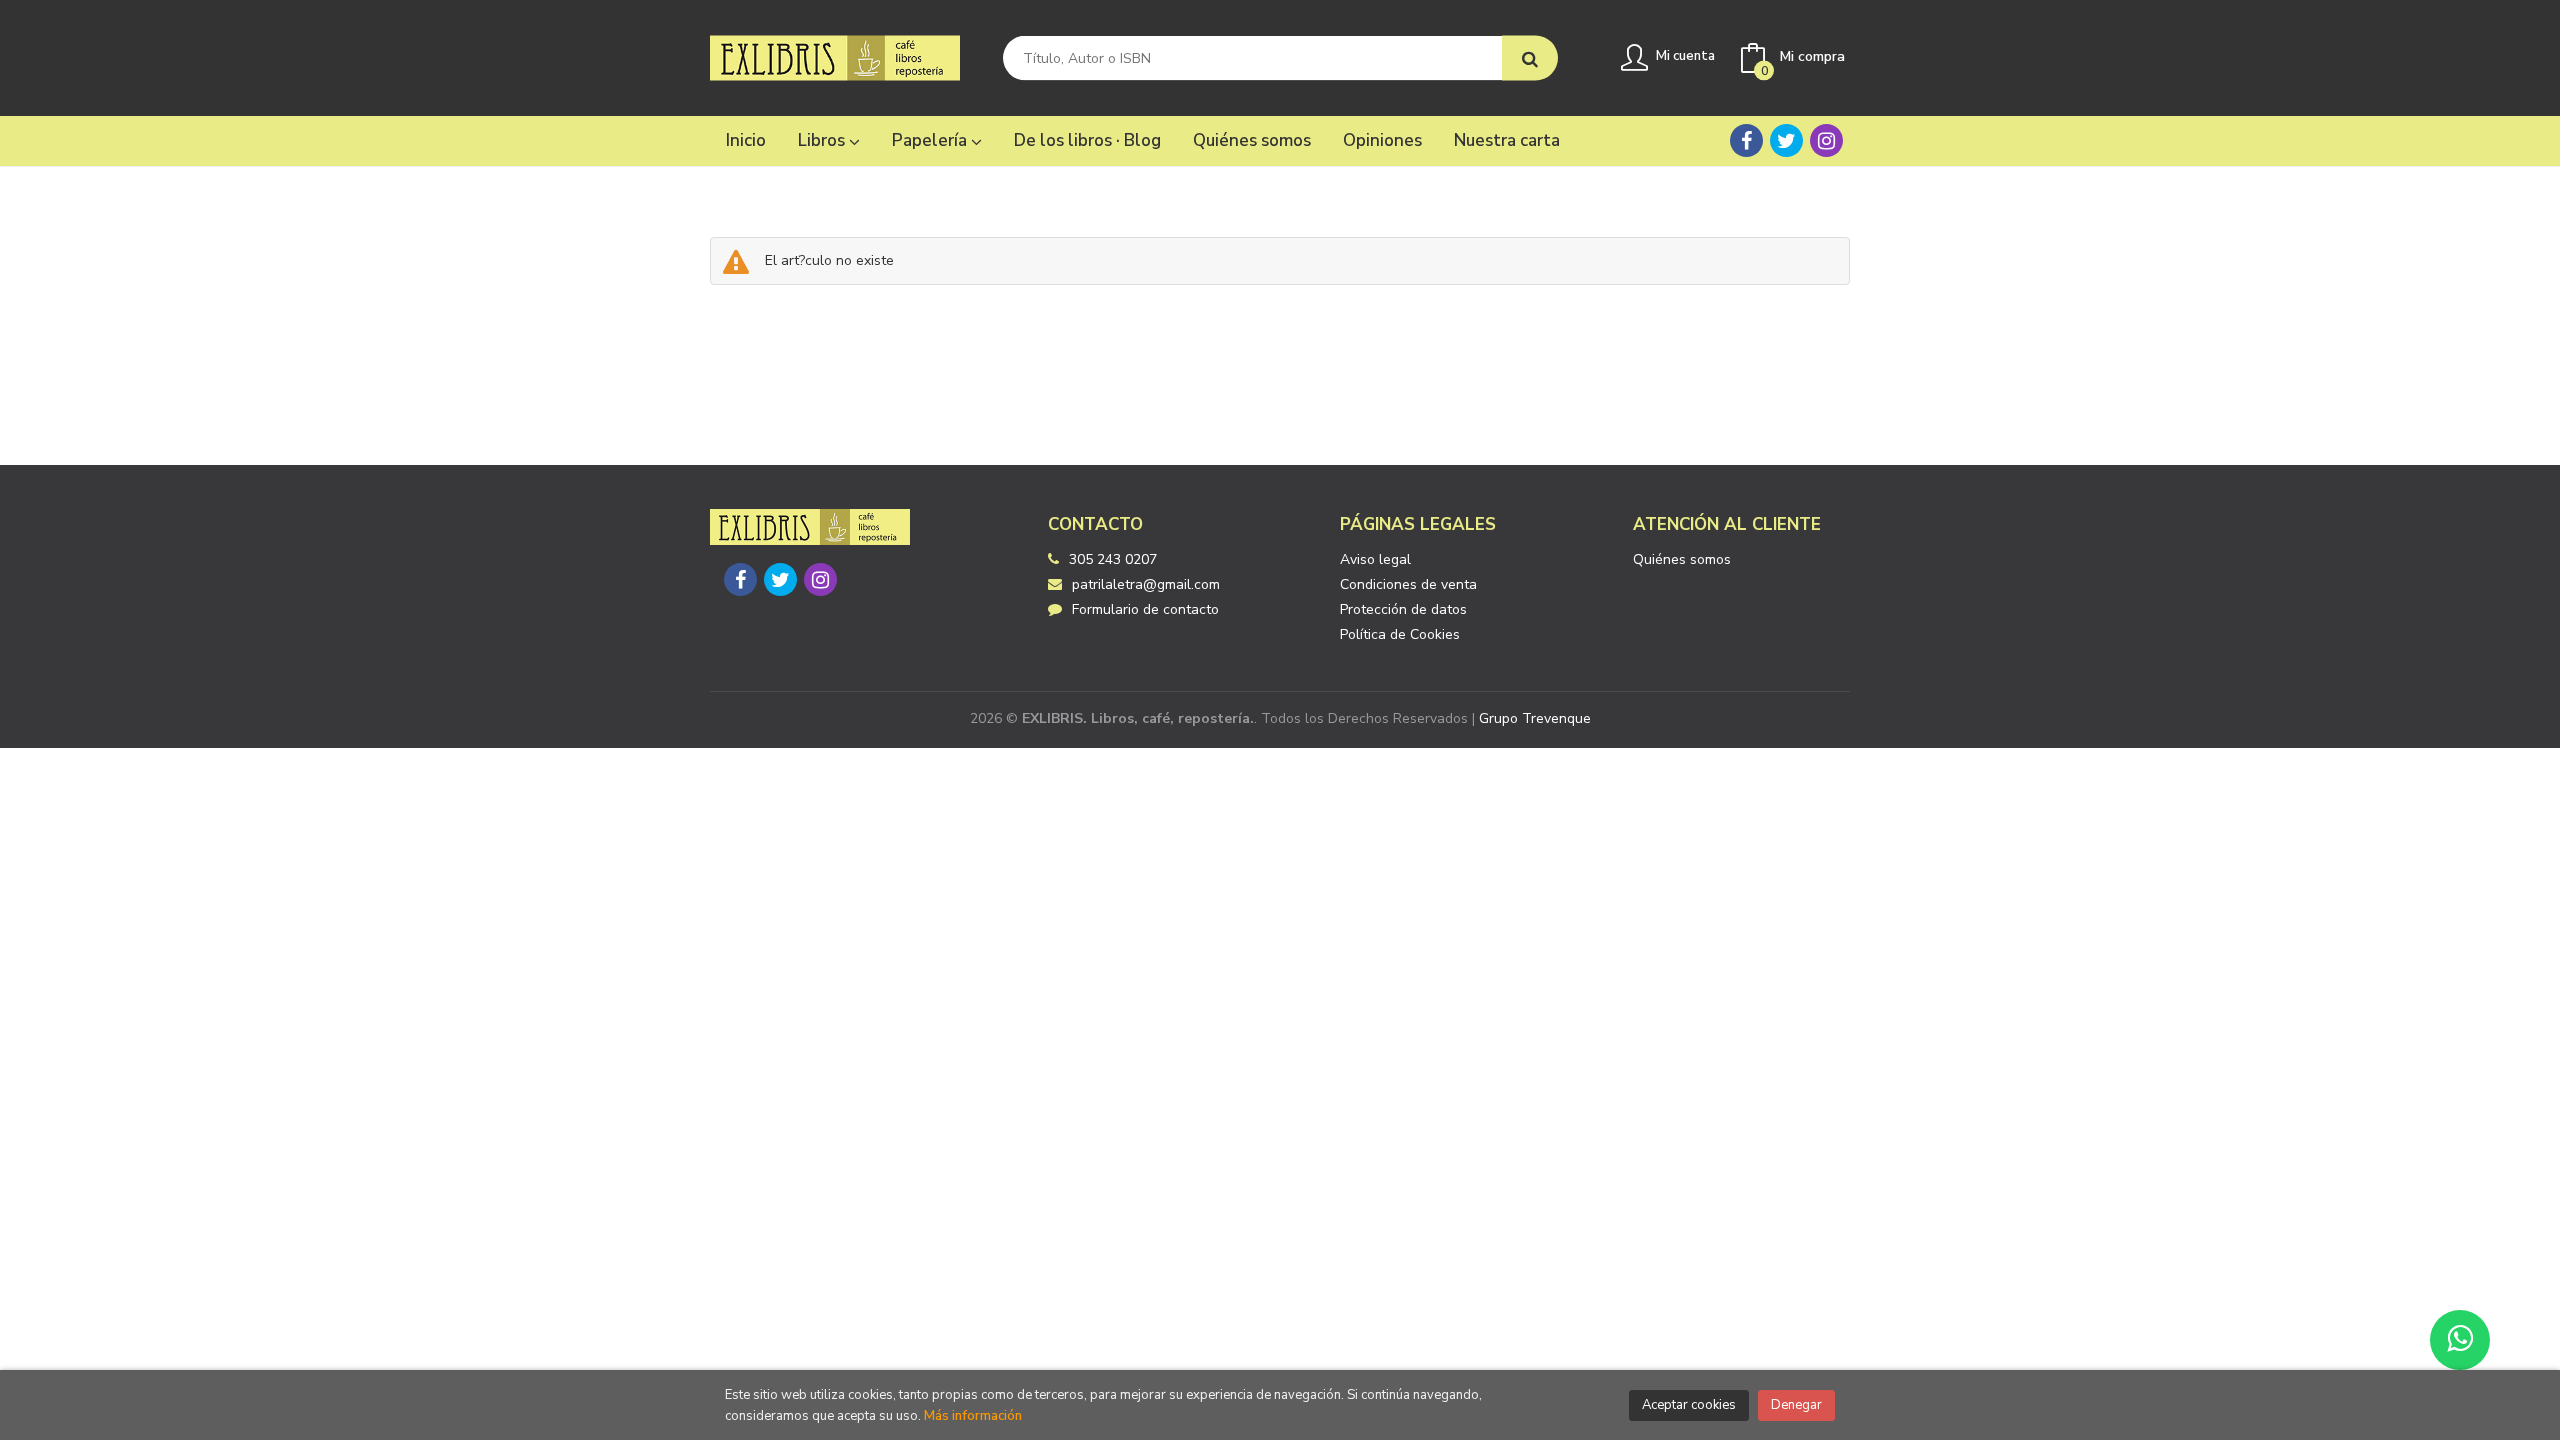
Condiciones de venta (1408, 584)
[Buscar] (1530, 58)
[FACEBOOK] (1746, 140)
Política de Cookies (1400, 634)
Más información (973, 1416)
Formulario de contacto (1145, 609)
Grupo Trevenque (1535, 718)
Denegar (1796, 1405)
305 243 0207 (1113, 559)
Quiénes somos (1682, 559)
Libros (823, 140)
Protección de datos (1403, 609)
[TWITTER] (1786, 140)
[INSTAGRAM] (1826, 140)
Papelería (931, 140)
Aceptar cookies (1689, 1405)
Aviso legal (1375, 559)
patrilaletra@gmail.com (1146, 584)
